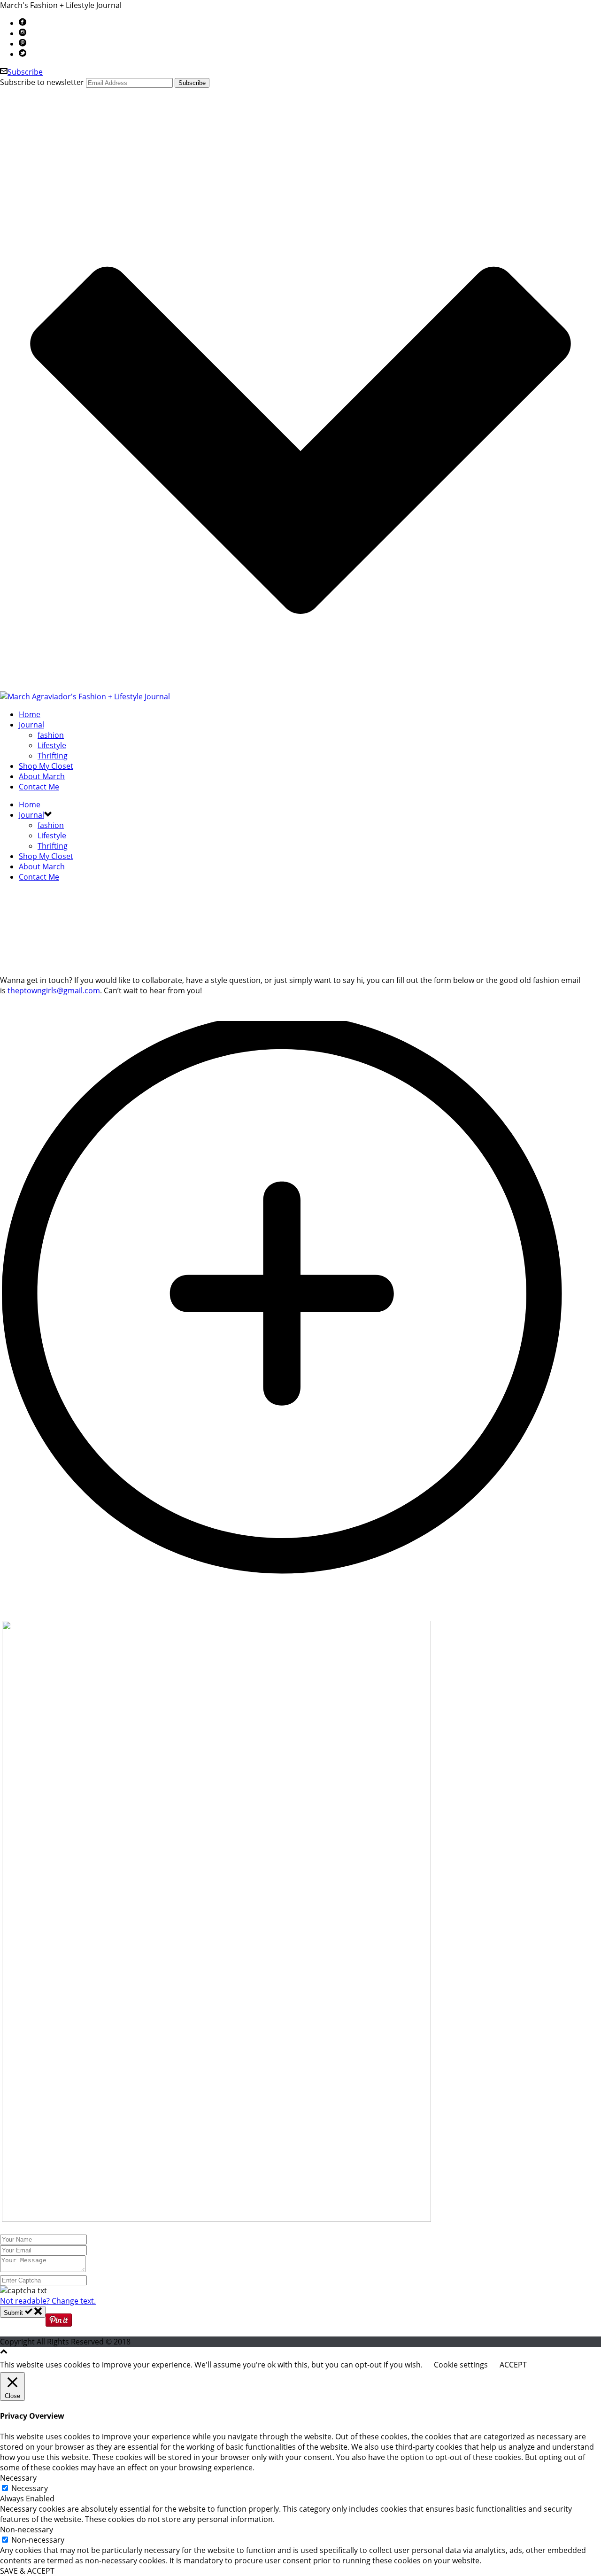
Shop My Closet (46, 766)
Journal (31, 725)
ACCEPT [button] (513, 2365)
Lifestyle (52, 745)
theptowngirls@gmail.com (54, 990)
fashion (51, 735)
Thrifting (53, 756)
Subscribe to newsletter (42, 82)
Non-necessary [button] (27, 2530)
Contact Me (39, 787)
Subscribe (25, 72)
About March (42, 776)
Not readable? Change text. (48, 2301)
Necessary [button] (18, 2478)
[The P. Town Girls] (85, 696)
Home (30, 714)
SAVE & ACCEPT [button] (27, 2571)
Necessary (30, 2488)
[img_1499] (300, 1616)
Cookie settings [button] (461, 2365)
